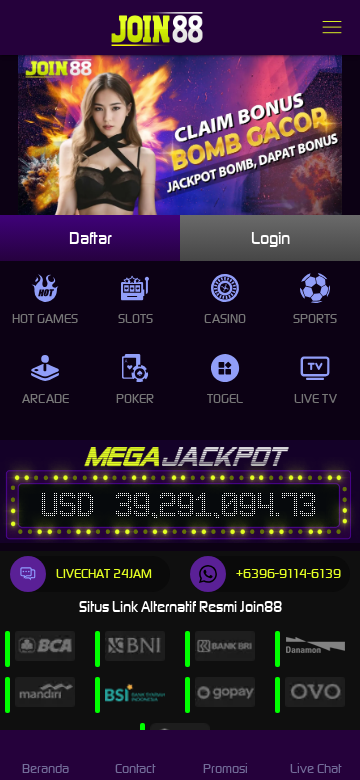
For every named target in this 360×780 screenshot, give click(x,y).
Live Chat (315, 768)
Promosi (225, 768)
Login (270, 238)
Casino (225, 318)
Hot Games (45, 318)
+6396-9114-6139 (288, 573)
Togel (225, 398)
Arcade (45, 398)
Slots (135, 318)
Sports (315, 318)
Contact (135, 768)
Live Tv (315, 398)
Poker (135, 398)
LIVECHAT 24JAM (104, 573)
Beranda (45, 768)
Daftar (90, 238)
